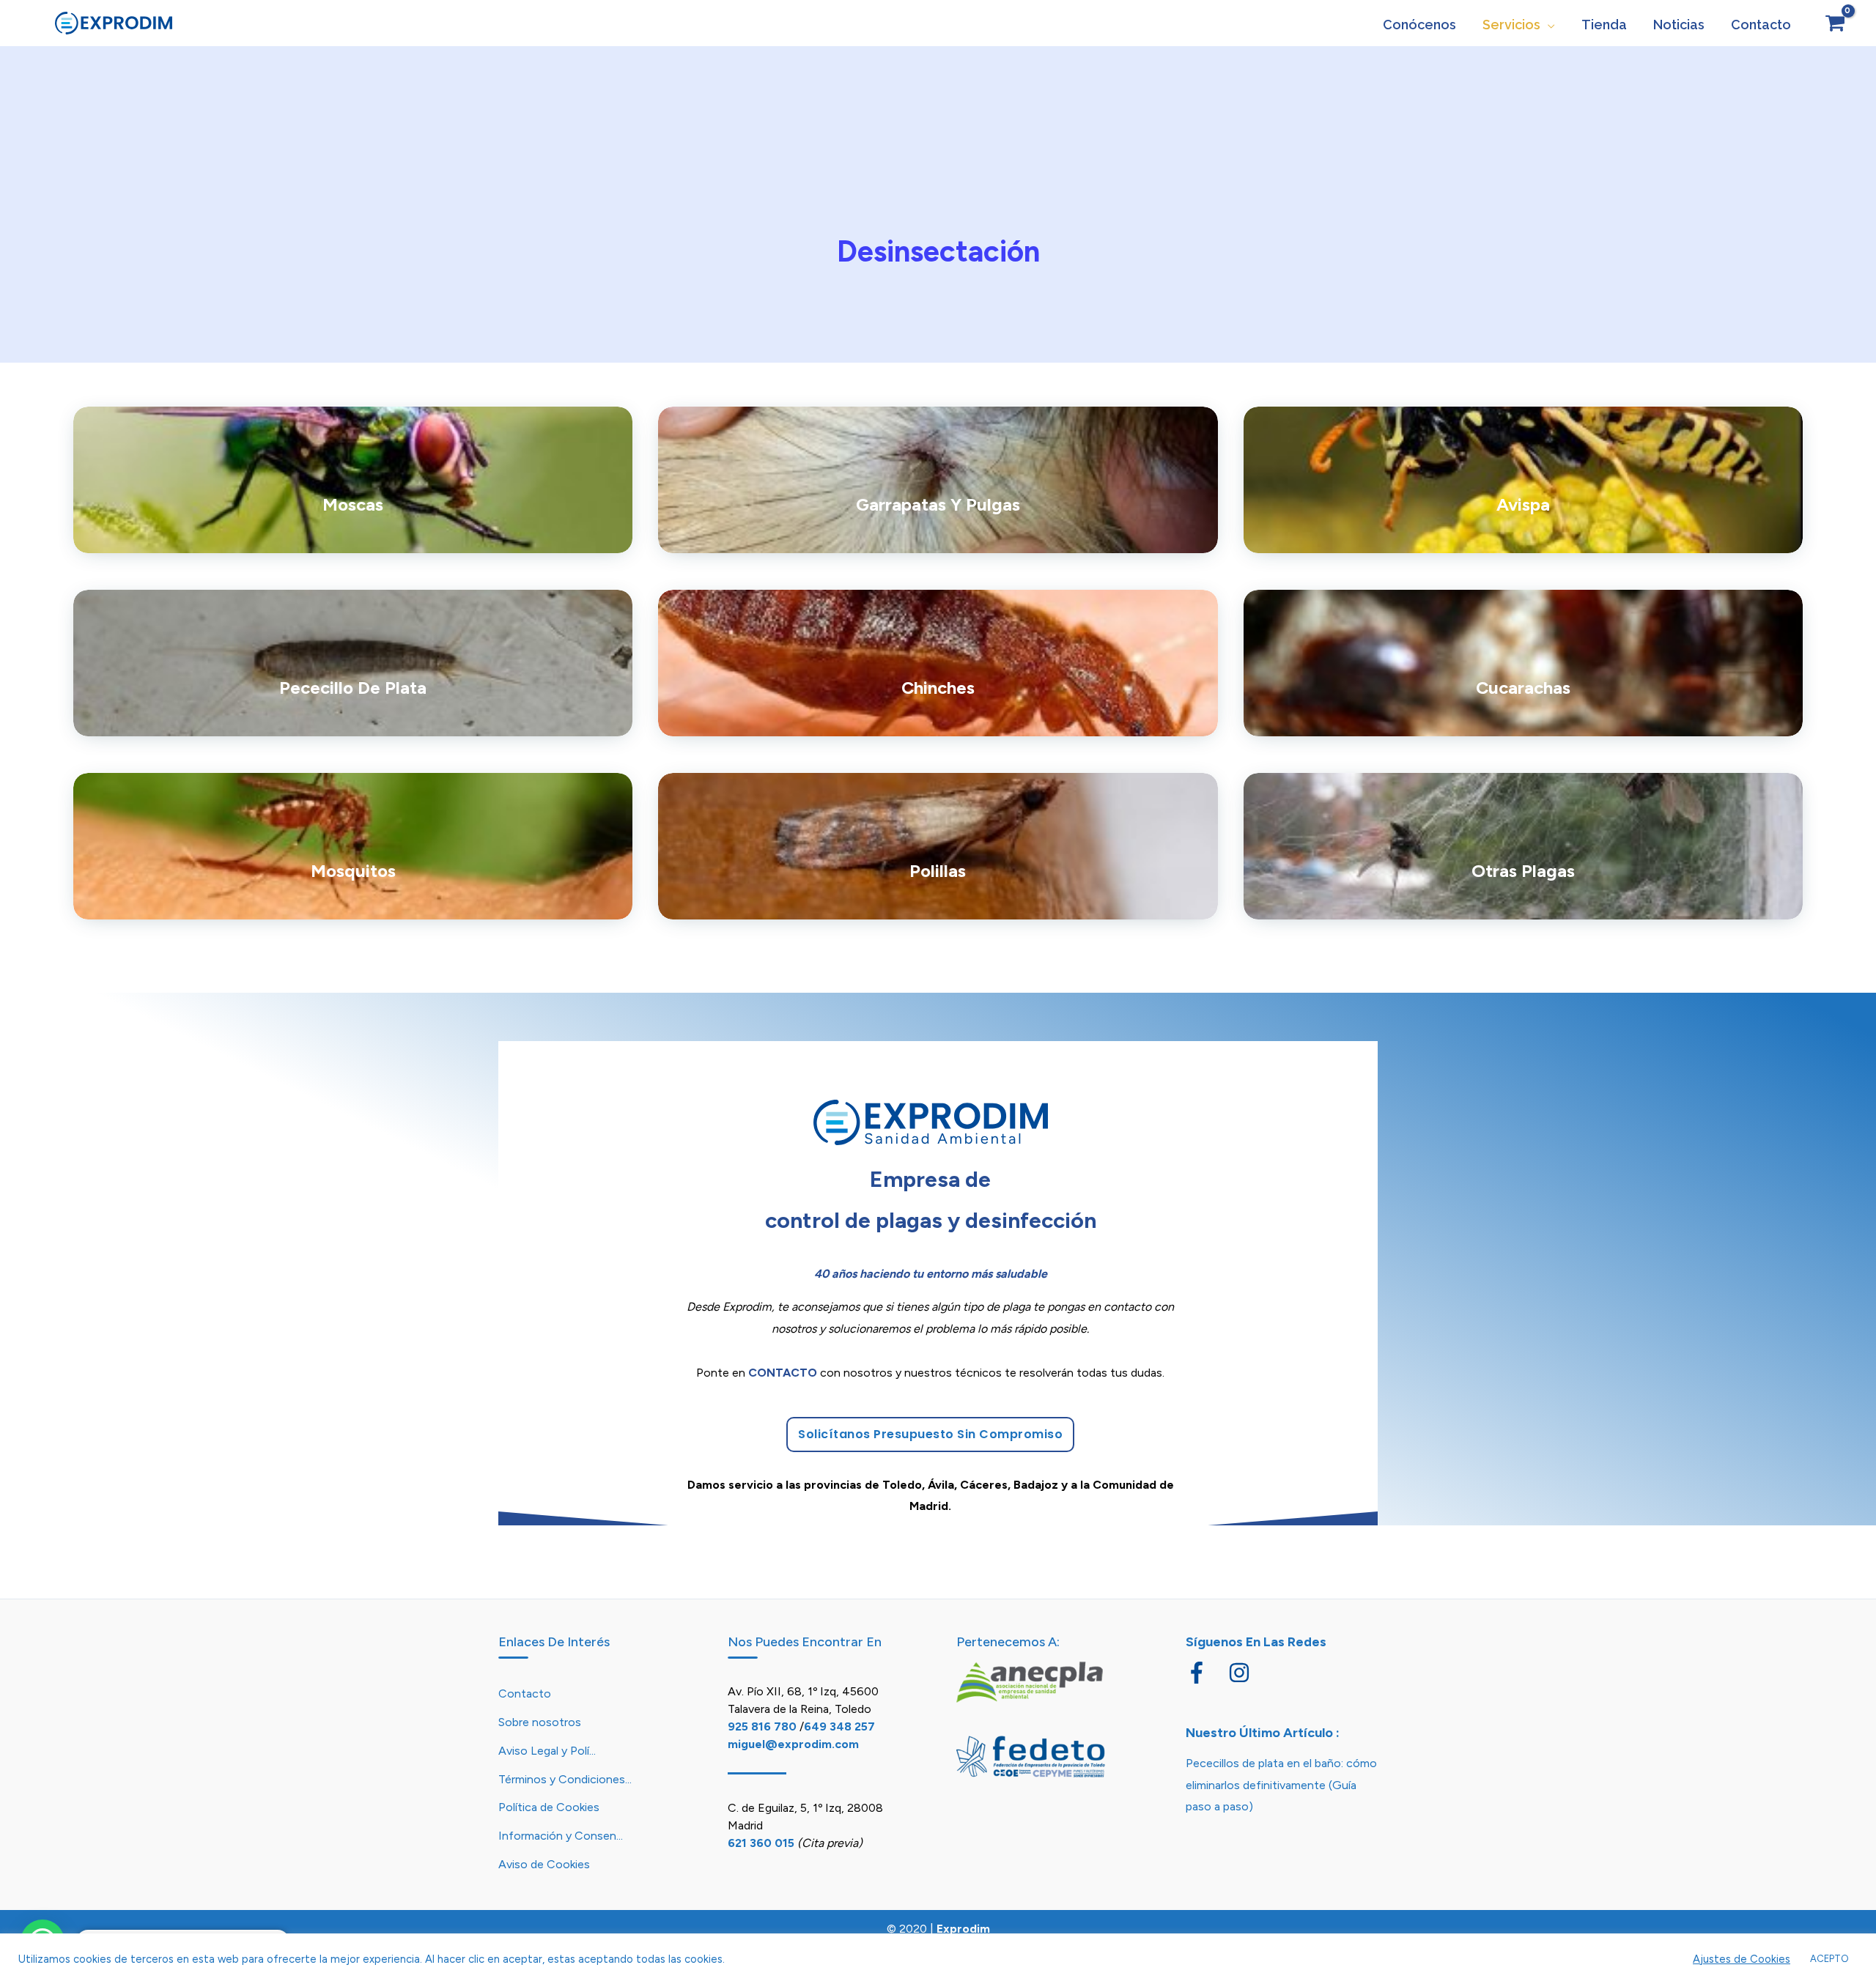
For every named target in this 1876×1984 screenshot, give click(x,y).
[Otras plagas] (1523, 846)
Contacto (525, 1694)
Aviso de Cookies (544, 1864)
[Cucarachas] (1523, 663)
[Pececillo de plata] (353, 663)
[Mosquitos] (353, 846)
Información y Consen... (561, 1836)
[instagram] (1242, 1673)
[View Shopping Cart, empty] (1835, 23)
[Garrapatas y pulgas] (938, 480)
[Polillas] (938, 846)
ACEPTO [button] (1829, 1959)
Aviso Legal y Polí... (547, 1751)
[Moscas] (353, 480)
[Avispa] (1523, 480)
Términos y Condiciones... (565, 1779)
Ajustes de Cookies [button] (1742, 1959)
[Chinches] (938, 663)
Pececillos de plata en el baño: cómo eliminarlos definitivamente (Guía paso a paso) (1281, 1785)
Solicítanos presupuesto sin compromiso (930, 1434)
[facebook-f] (1205, 1673)
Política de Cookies (549, 1807)
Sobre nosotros (540, 1722)
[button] (1548, 25)
